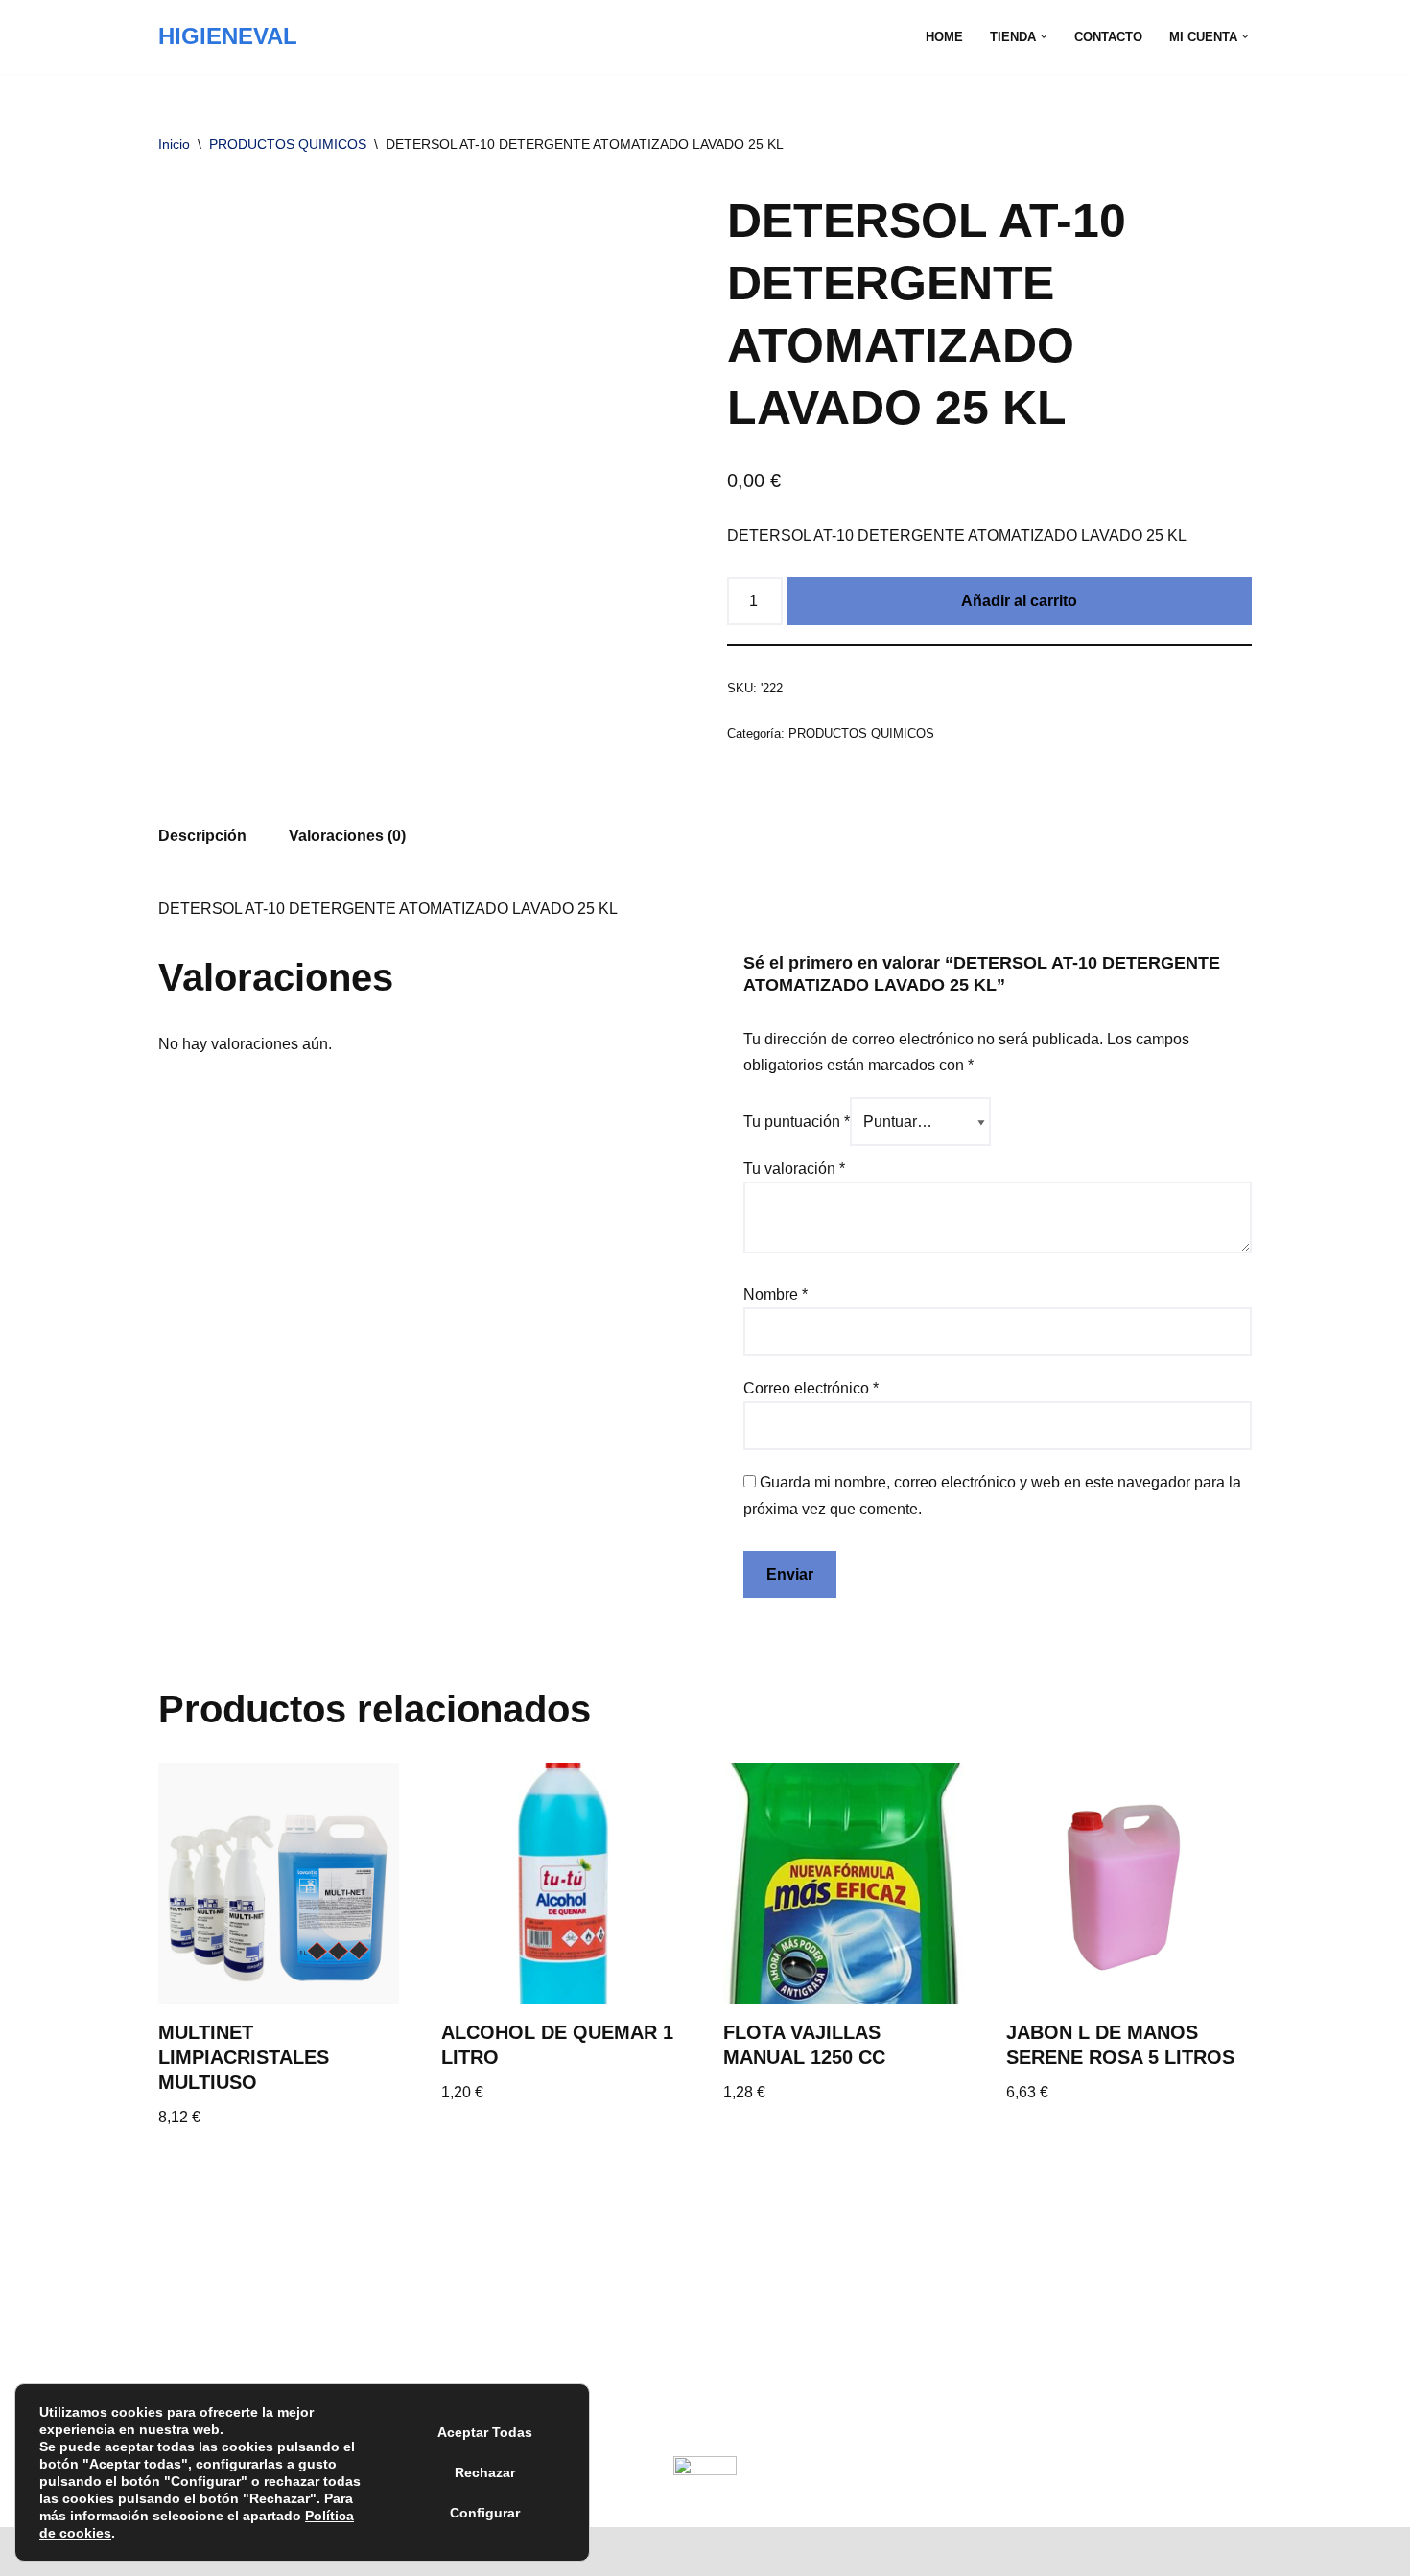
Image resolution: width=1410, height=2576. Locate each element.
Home (944, 37)
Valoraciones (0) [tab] (347, 836)
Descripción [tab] (202, 836)
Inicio (174, 144)
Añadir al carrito (1019, 601)
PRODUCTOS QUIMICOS (288, 144)
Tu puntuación (797, 1122)
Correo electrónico (811, 1388)
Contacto (1108, 37)
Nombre (775, 1294)
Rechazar (485, 2472)
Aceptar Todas (485, 2432)
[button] (1044, 36)
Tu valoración (794, 1169)
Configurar (485, 2513)
